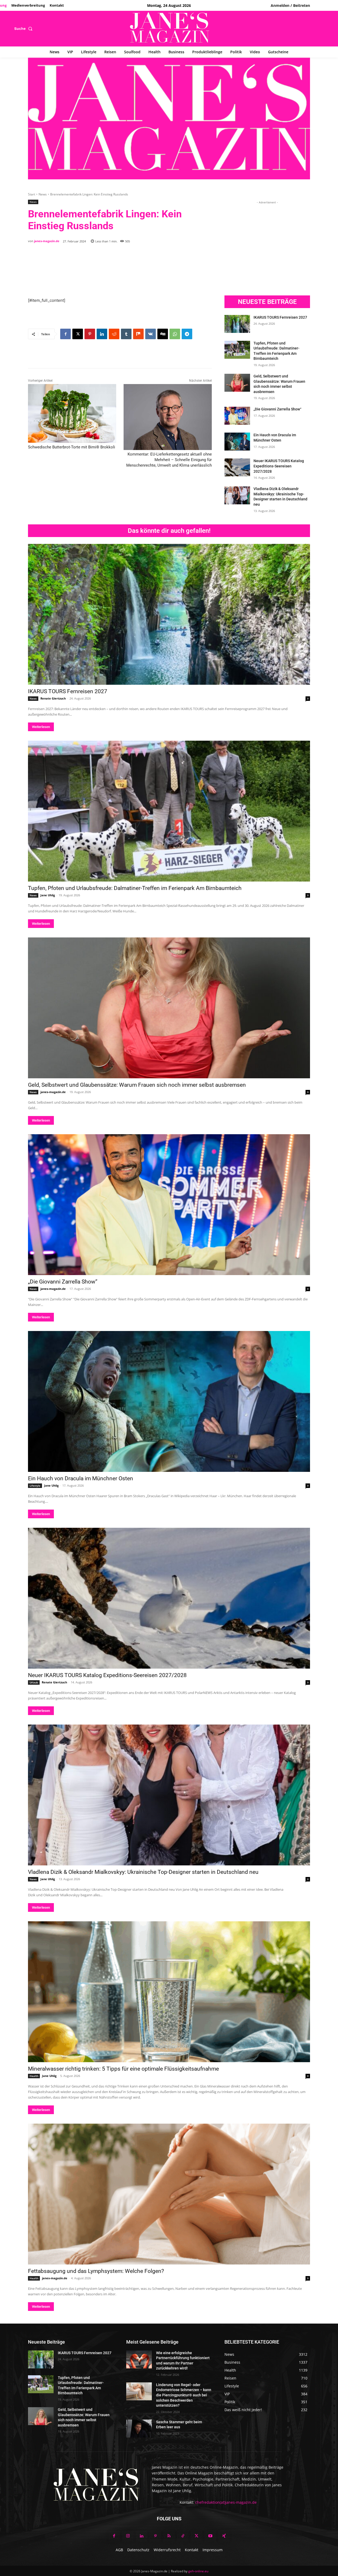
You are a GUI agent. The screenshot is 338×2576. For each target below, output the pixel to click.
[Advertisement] (124, 268)
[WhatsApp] (175, 334)
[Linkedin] (102, 334)
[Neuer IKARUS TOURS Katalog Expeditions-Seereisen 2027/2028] (237, 467)
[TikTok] (183, 2536)
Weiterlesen (41, 727)
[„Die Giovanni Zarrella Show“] (237, 416)
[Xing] (224, 2536)
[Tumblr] (126, 334)
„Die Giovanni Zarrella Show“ (277, 409)
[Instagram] (128, 2536)
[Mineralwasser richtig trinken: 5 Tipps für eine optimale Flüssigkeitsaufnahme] (169, 1992)
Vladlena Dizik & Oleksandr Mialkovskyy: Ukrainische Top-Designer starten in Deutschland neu (143, 1872)
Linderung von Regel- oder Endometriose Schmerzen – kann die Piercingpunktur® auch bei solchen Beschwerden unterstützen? (184, 2395)
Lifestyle (35, 1486)
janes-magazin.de (47, 241)
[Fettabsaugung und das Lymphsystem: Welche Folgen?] (169, 2194)
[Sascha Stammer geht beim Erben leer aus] (139, 2429)
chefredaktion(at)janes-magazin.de (226, 2502)
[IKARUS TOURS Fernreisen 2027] (237, 324)
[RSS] (169, 2536)
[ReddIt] (114, 334)
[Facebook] (65, 334)
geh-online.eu (198, 2571)
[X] (78, 334)
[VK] (151, 334)
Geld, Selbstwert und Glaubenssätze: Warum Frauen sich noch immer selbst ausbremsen (137, 1085)
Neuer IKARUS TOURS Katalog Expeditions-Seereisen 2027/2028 (279, 466)
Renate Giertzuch (53, 698)
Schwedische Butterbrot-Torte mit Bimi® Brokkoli (72, 447)
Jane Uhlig (48, 895)
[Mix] (138, 334)
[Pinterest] (90, 334)
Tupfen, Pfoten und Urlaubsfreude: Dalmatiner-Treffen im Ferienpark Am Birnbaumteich (135, 888)
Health (34, 2076)
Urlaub (34, 1682)
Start (32, 194)
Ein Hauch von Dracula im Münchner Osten (81, 1478)
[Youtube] (210, 2536)
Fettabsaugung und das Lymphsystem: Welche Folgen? (96, 2271)
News (43, 194)
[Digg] (163, 334)
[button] (24, 28)
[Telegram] (187, 334)
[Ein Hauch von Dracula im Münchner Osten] (237, 442)
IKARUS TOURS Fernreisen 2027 (280, 317)
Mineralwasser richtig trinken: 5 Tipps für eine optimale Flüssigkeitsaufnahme (123, 2069)
